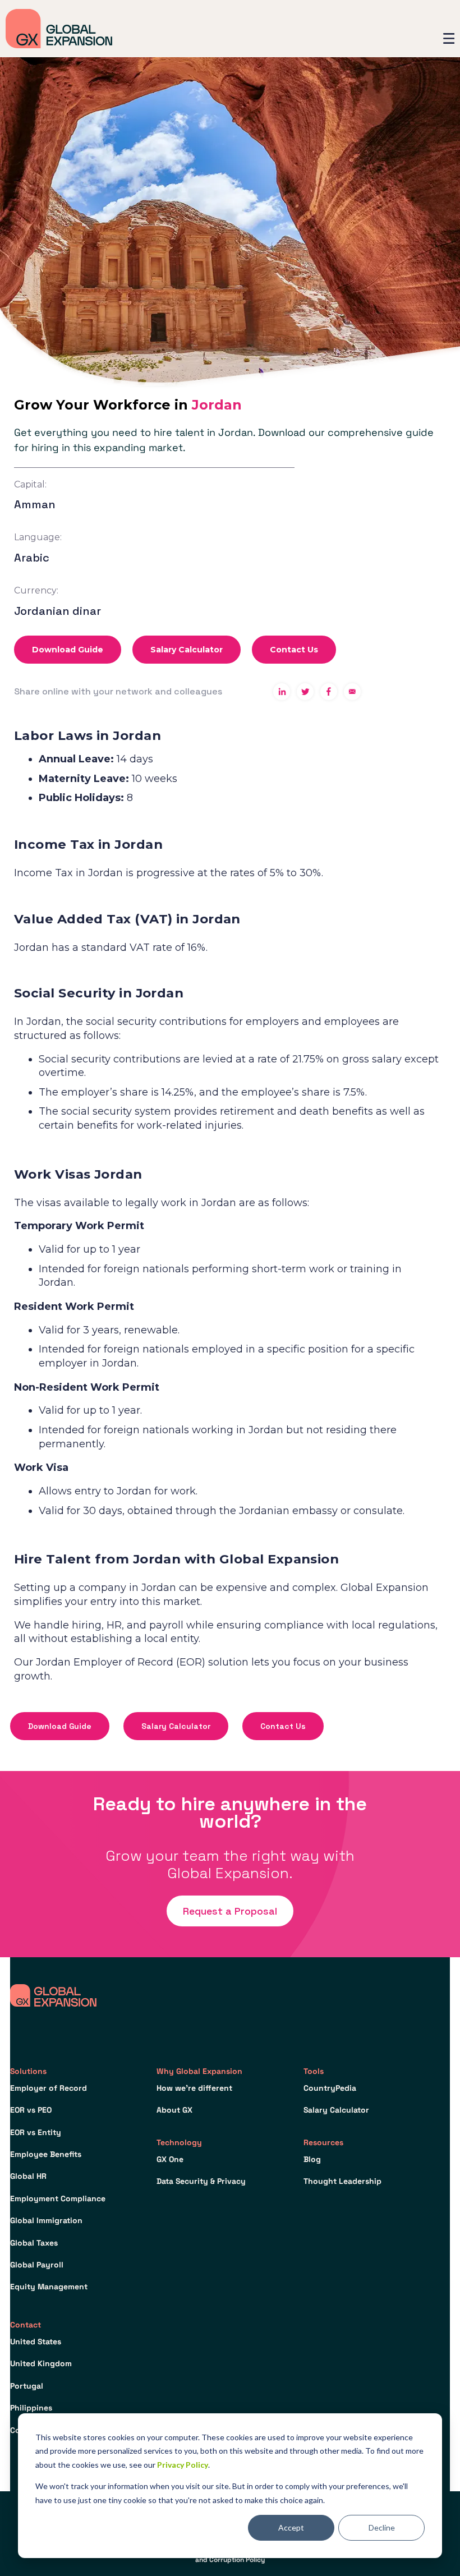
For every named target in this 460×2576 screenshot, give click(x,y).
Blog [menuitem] (312, 2159)
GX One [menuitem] (170, 2159)
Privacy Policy (183, 2465)
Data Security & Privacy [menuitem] (201, 2181)
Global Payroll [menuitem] (37, 2265)
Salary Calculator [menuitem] (336, 2110)
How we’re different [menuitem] (194, 2088)
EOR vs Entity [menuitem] (36, 2132)
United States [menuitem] (36, 2342)
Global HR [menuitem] (28, 2176)
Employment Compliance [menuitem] (58, 2198)
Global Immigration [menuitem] (46, 2220)
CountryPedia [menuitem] (330, 2088)
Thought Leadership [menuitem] (342, 2181)
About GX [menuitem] (174, 2110)
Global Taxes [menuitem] (34, 2243)
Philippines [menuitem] (31, 2408)
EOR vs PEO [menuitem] (31, 2110)
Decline (382, 2527)
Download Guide (68, 650)
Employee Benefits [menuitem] (46, 2154)
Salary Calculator (187, 650)
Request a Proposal (230, 1911)
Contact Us (294, 650)
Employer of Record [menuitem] (49, 2088)
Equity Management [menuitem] (49, 2287)
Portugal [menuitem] (27, 2386)
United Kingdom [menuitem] (41, 2363)
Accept (291, 2527)
